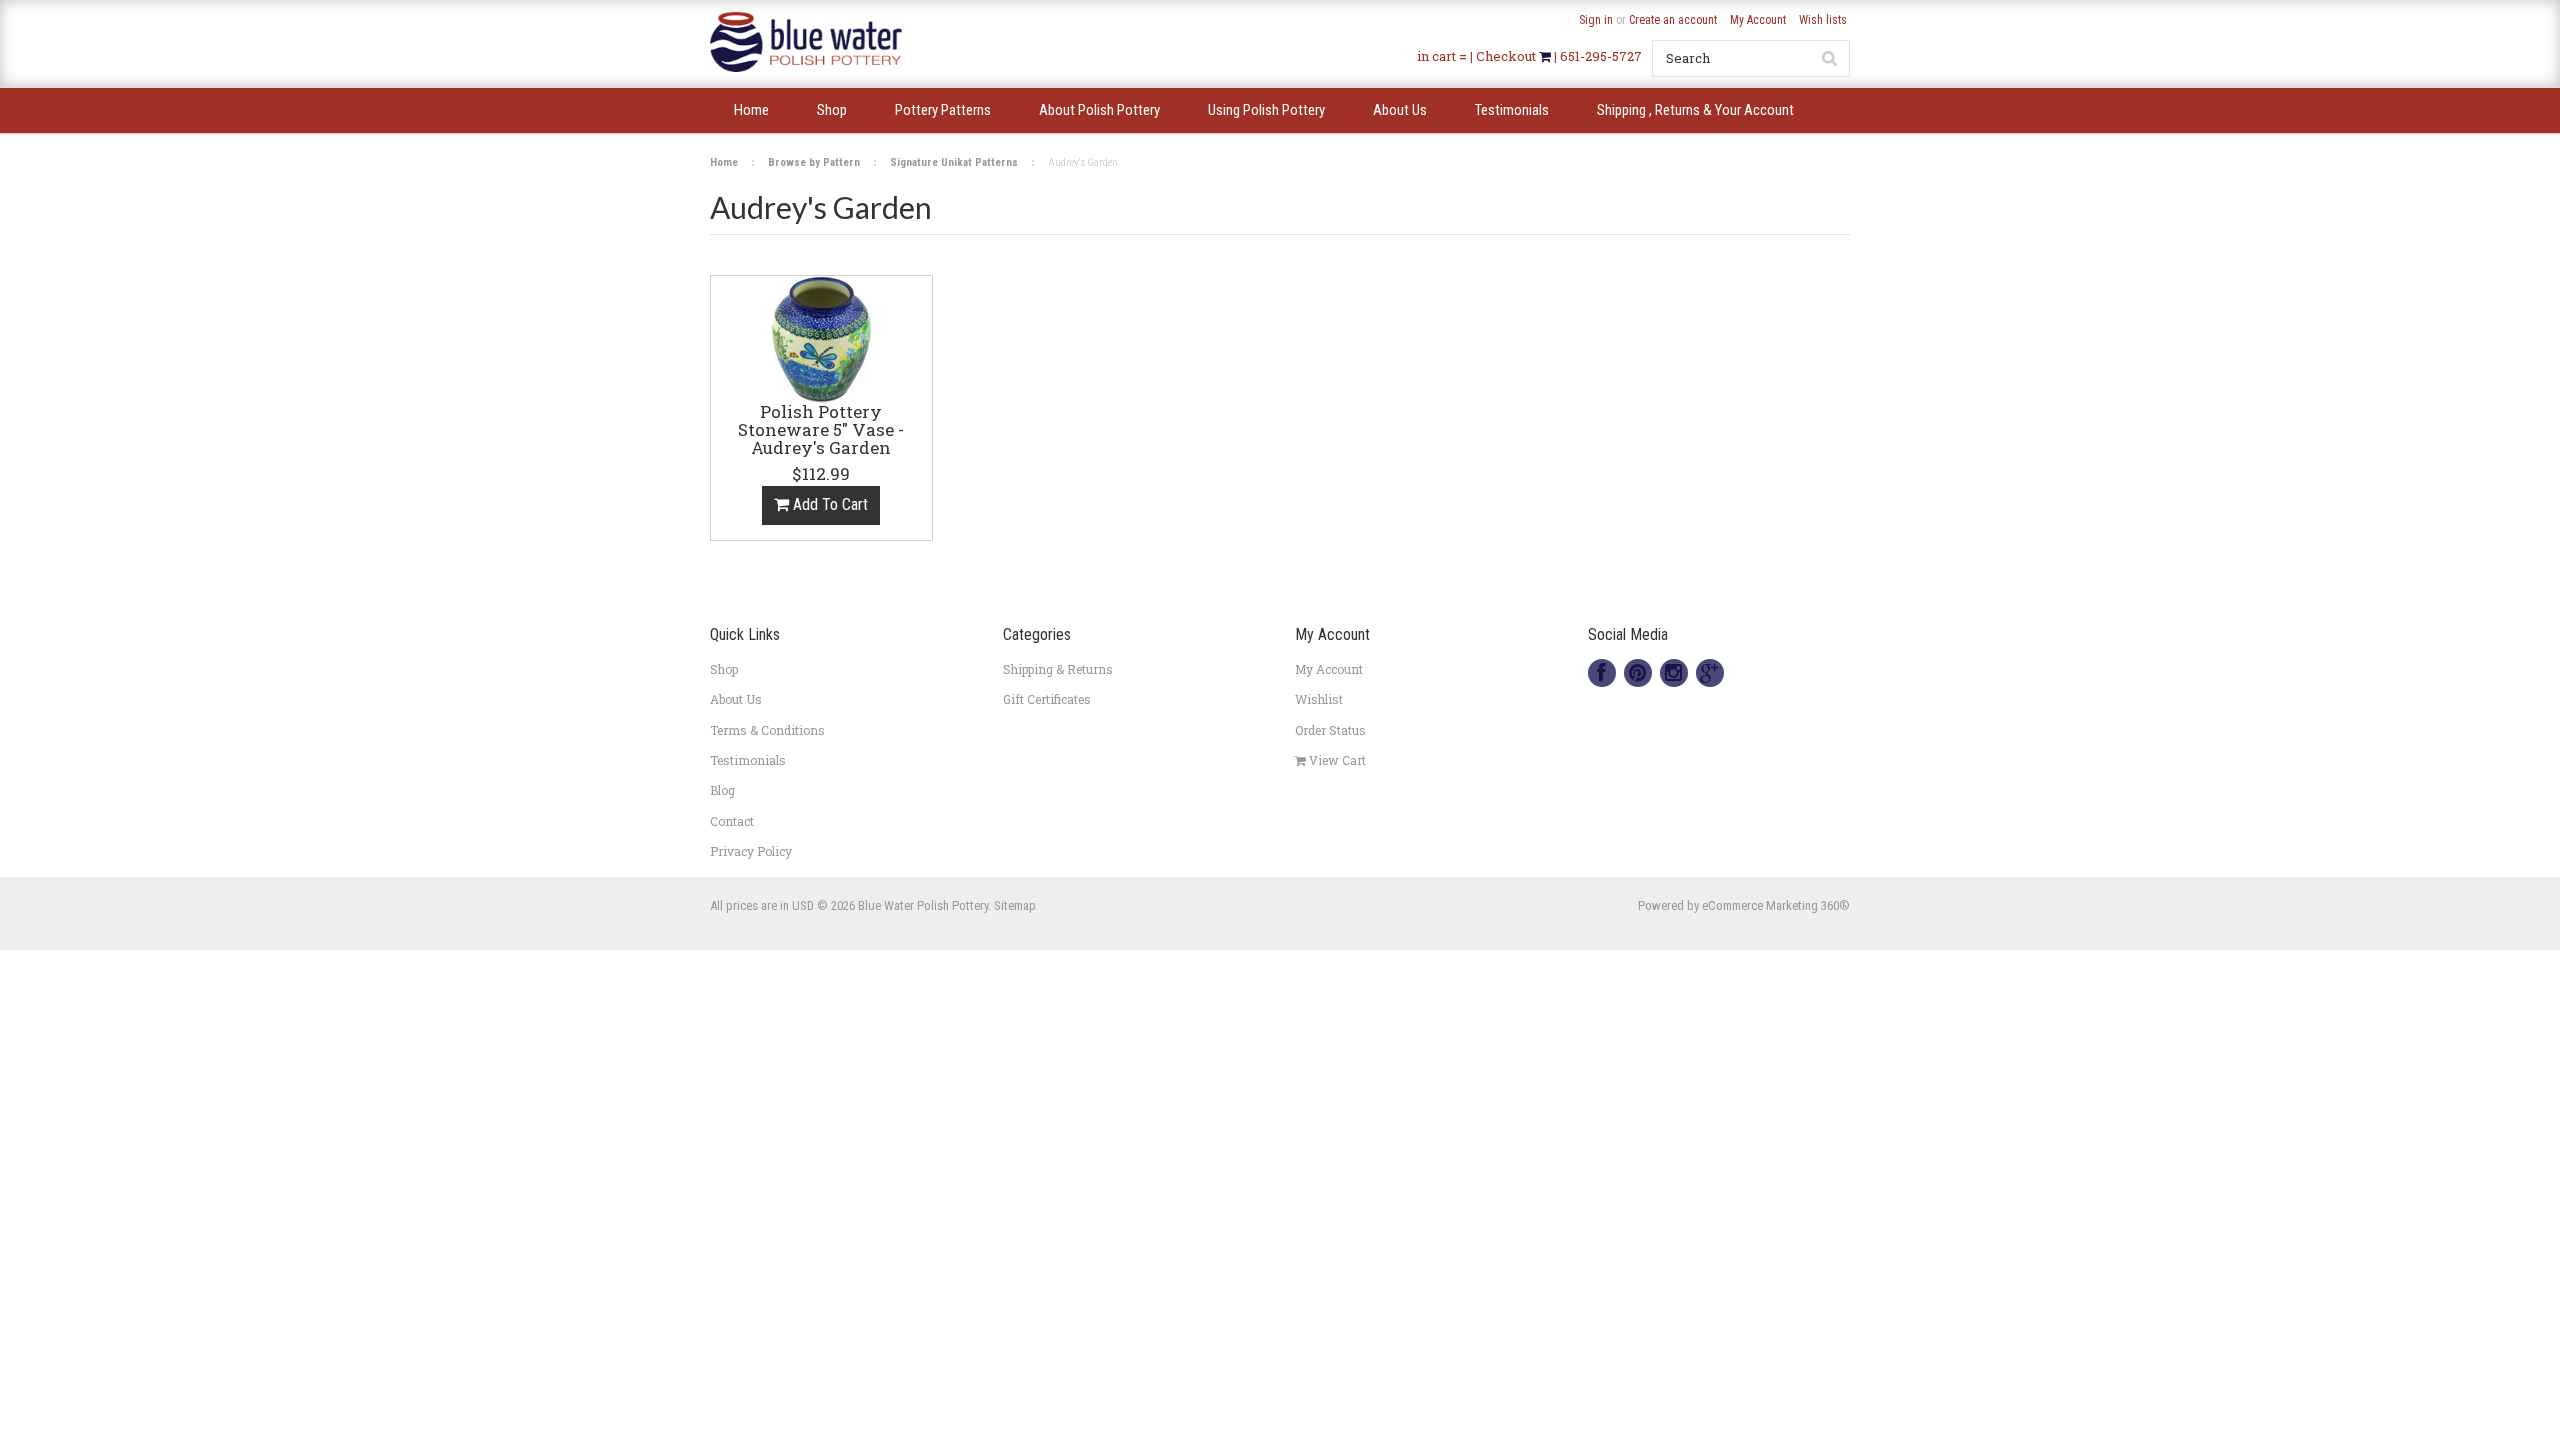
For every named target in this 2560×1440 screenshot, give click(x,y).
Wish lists (1823, 20)
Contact (732, 821)
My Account (1758, 20)
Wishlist (1319, 699)
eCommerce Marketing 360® (1776, 905)
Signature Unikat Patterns (954, 162)
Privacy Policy (751, 851)
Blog (722, 790)
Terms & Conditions (767, 730)
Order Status (1330, 730)
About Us (736, 699)
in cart (1436, 56)
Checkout (1507, 56)
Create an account (1673, 20)
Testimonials (748, 760)
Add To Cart (828, 504)
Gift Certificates (1047, 699)
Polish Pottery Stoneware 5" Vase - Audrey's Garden (821, 431)
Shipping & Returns (1058, 669)
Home (724, 162)
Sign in (1596, 20)
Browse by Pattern (814, 162)
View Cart (1336, 760)
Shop (724, 669)
